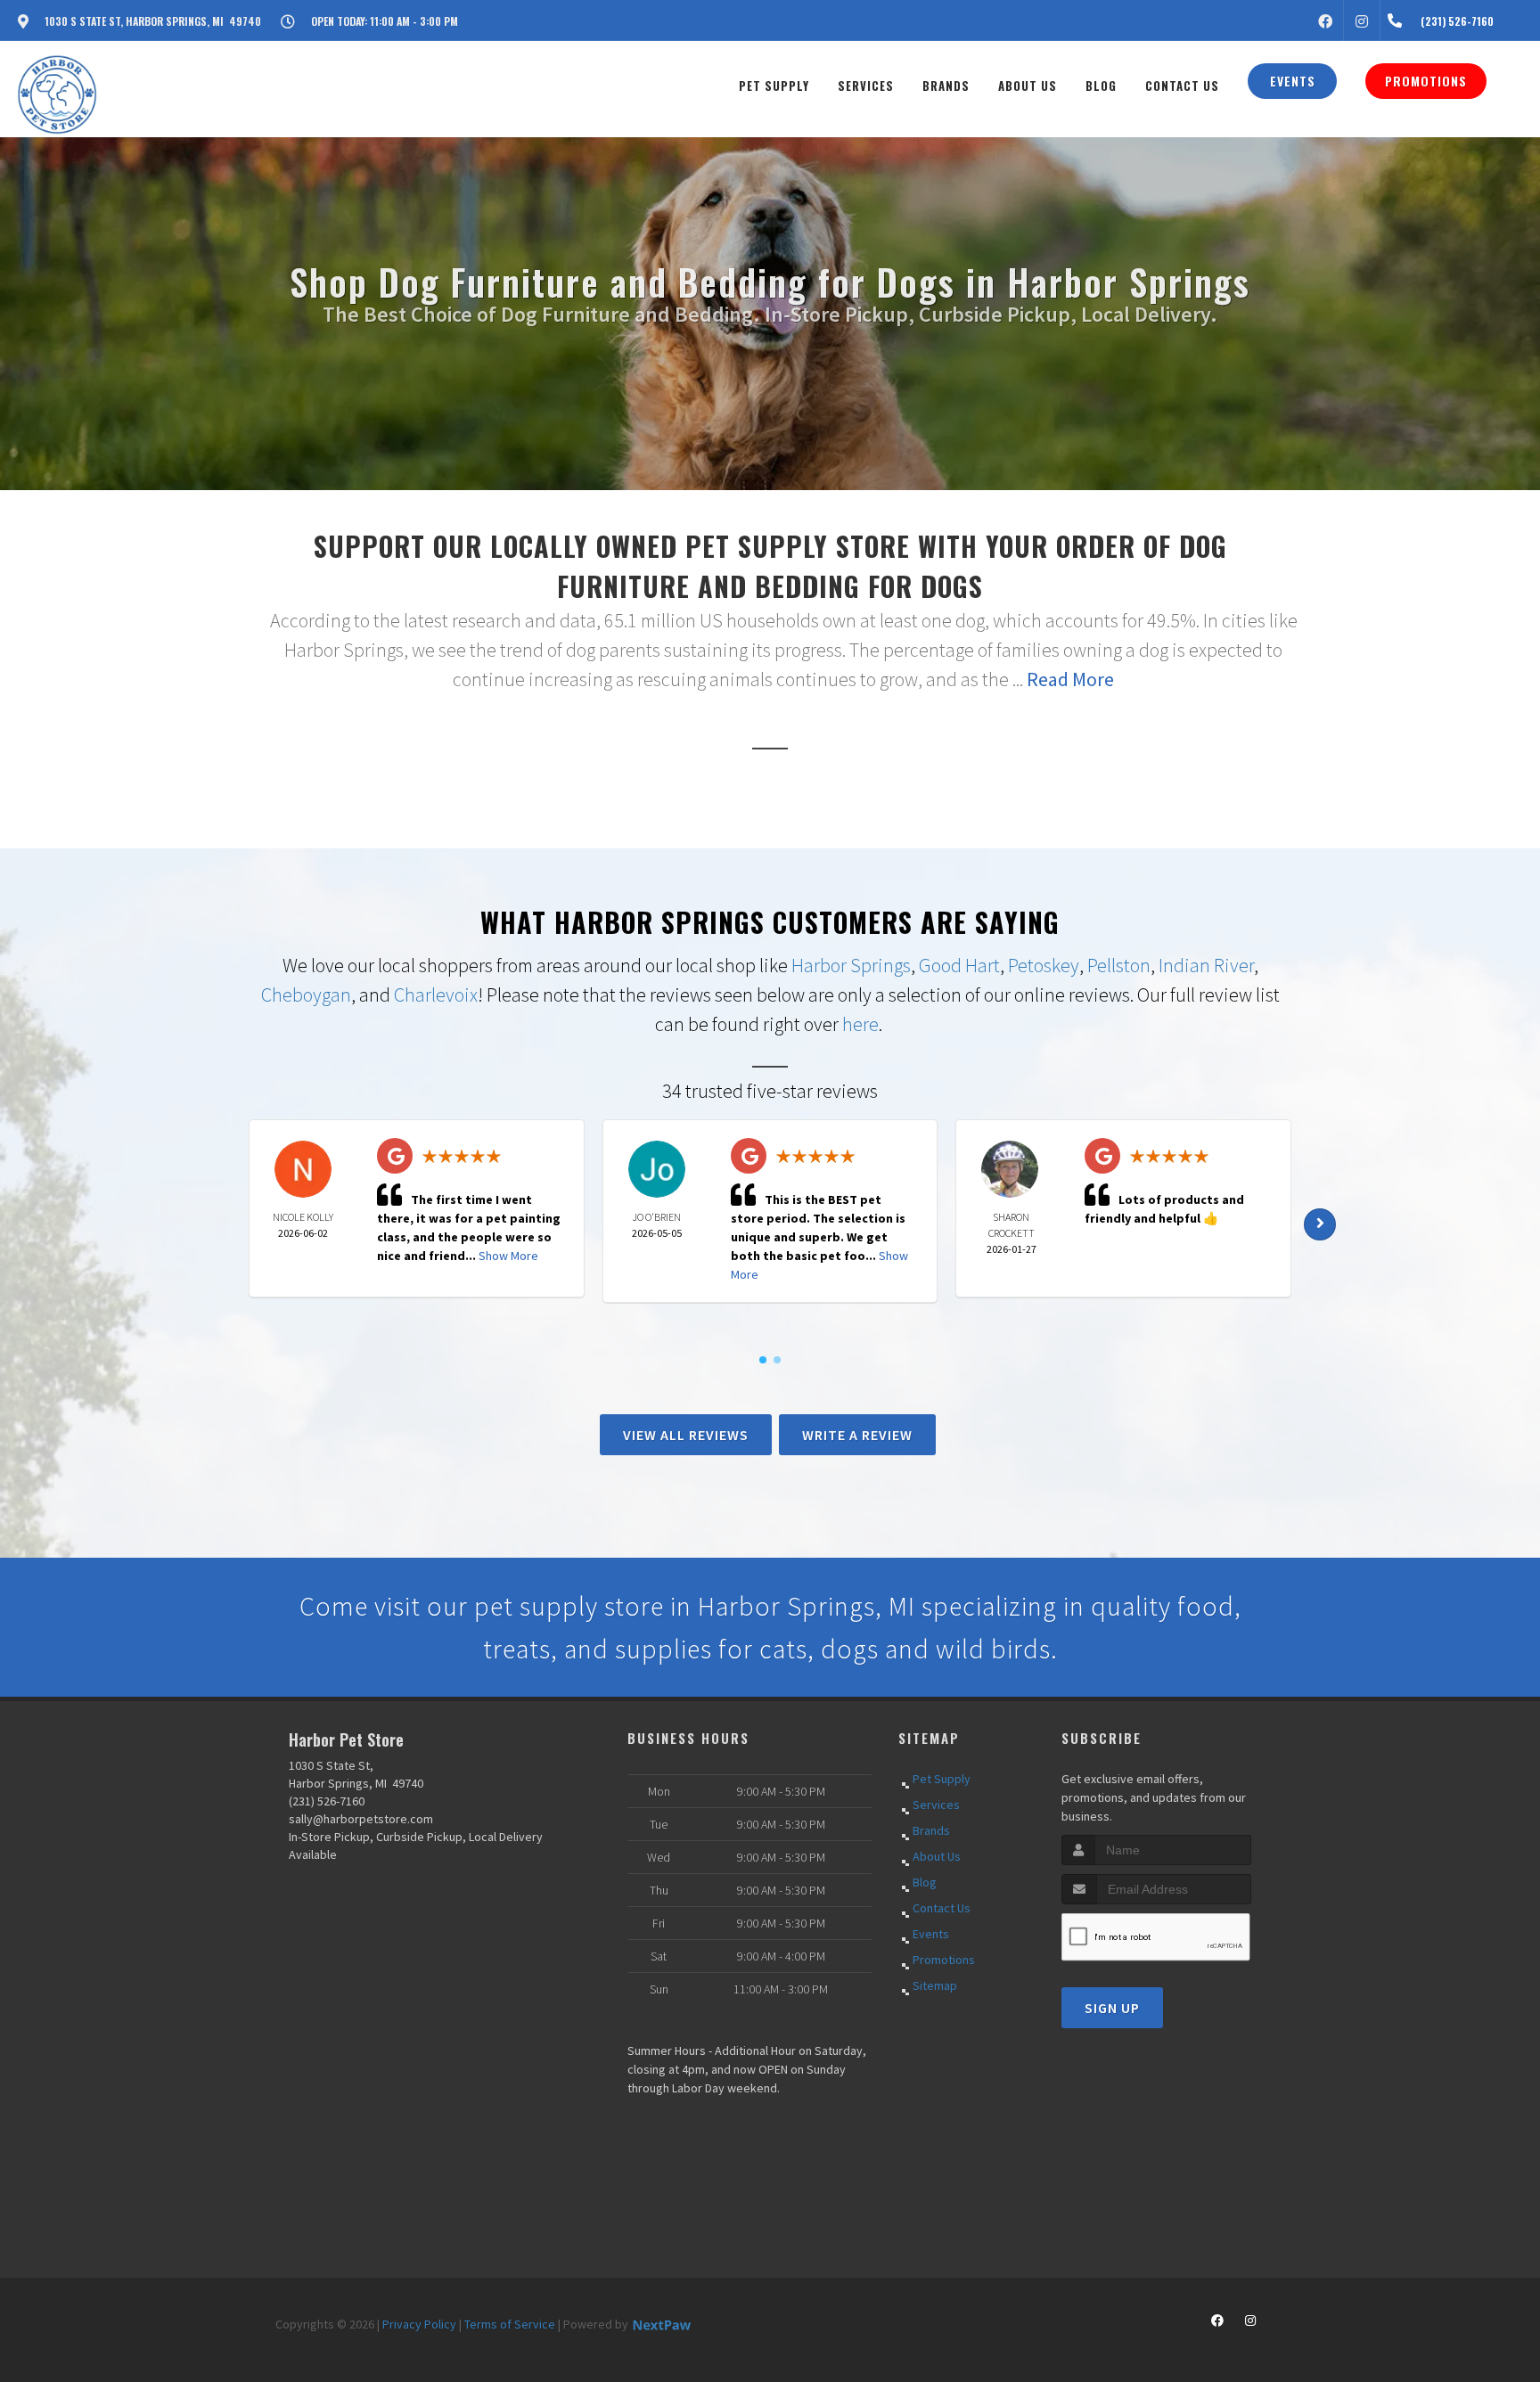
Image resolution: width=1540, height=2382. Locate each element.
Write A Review (857, 1435)
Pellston (1119, 965)
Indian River (1206, 965)
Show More (508, 1256)
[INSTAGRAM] (1362, 20)
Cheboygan (306, 995)
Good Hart (959, 965)
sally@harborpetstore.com (361, 1819)
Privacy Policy (419, 2324)
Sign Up (1112, 2008)
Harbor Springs (851, 965)
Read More (1070, 679)
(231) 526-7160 (327, 1801)
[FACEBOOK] (1325, 20)
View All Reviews (686, 1435)
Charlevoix (436, 995)
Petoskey (1044, 965)
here (860, 1024)
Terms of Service (510, 2324)
